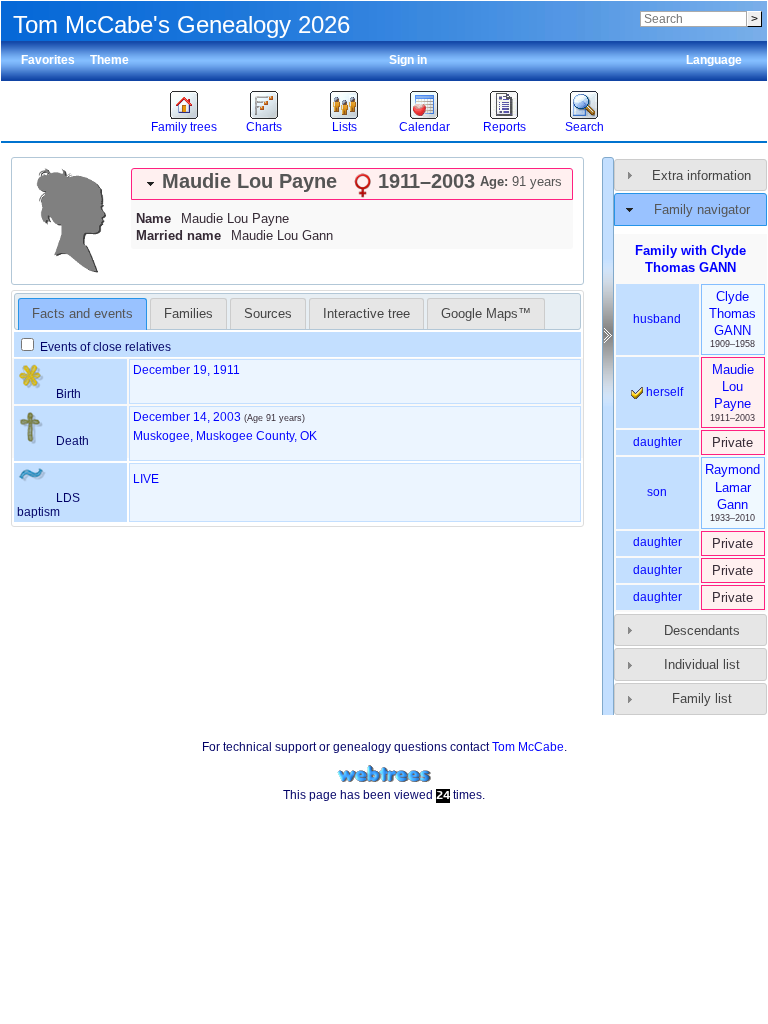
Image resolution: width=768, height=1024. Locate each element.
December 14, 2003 (187, 417)
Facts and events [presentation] (82, 313)
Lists (344, 127)
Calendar (424, 127)
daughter (657, 442)
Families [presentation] (188, 313)
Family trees (184, 127)
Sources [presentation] (268, 313)
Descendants (702, 630)
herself (663, 392)
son (657, 492)
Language (714, 60)
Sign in (408, 60)
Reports (504, 127)
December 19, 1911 (186, 370)
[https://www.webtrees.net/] (384, 774)
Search (584, 127)
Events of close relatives (104, 347)
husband (657, 319)
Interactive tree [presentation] (366, 313)
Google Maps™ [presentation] (486, 313)
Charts (264, 127)
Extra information (701, 175)
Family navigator (702, 209)
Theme (109, 60)
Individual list (702, 664)
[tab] (352, 184)
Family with (690, 259)
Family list (702, 698)
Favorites (48, 60)
